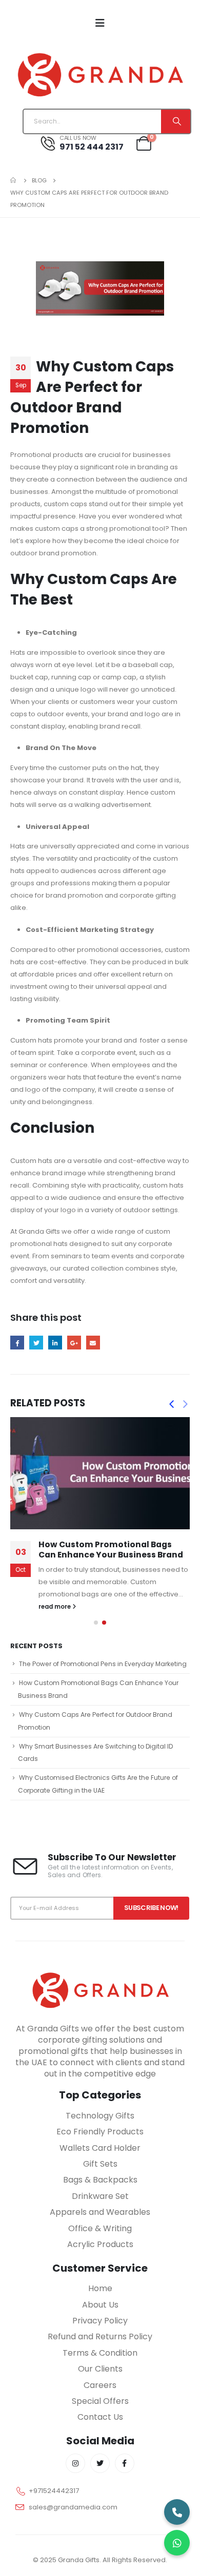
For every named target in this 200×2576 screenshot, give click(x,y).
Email (93, 1343)
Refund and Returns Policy (100, 2336)
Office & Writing (100, 2228)
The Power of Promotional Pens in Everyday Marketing (103, 1664)
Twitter (36, 1343)
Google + (74, 1343)
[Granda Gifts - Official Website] (100, 74)
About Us (100, 2305)
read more (55, 1607)
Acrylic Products (100, 2244)
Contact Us (100, 2417)
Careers (100, 2385)
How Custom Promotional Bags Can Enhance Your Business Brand (111, 1550)
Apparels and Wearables (100, 2212)
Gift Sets (100, 2164)
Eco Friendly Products (100, 2132)
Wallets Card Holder (100, 2148)
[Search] (176, 121)
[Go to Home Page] (14, 180)
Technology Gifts (100, 2116)
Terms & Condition (100, 2353)
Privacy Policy (100, 2321)
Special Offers (100, 2401)
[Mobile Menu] (100, 23)
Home (100, 2288)
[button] (96, 1623)
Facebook (17, 1343)
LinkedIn (55, 1343)
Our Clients (100, 2369)
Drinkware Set (100, 2196)
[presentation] (171, 1404)
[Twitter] (100, 2463)
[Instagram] (75, 2463)
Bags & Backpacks (100, 2180)
